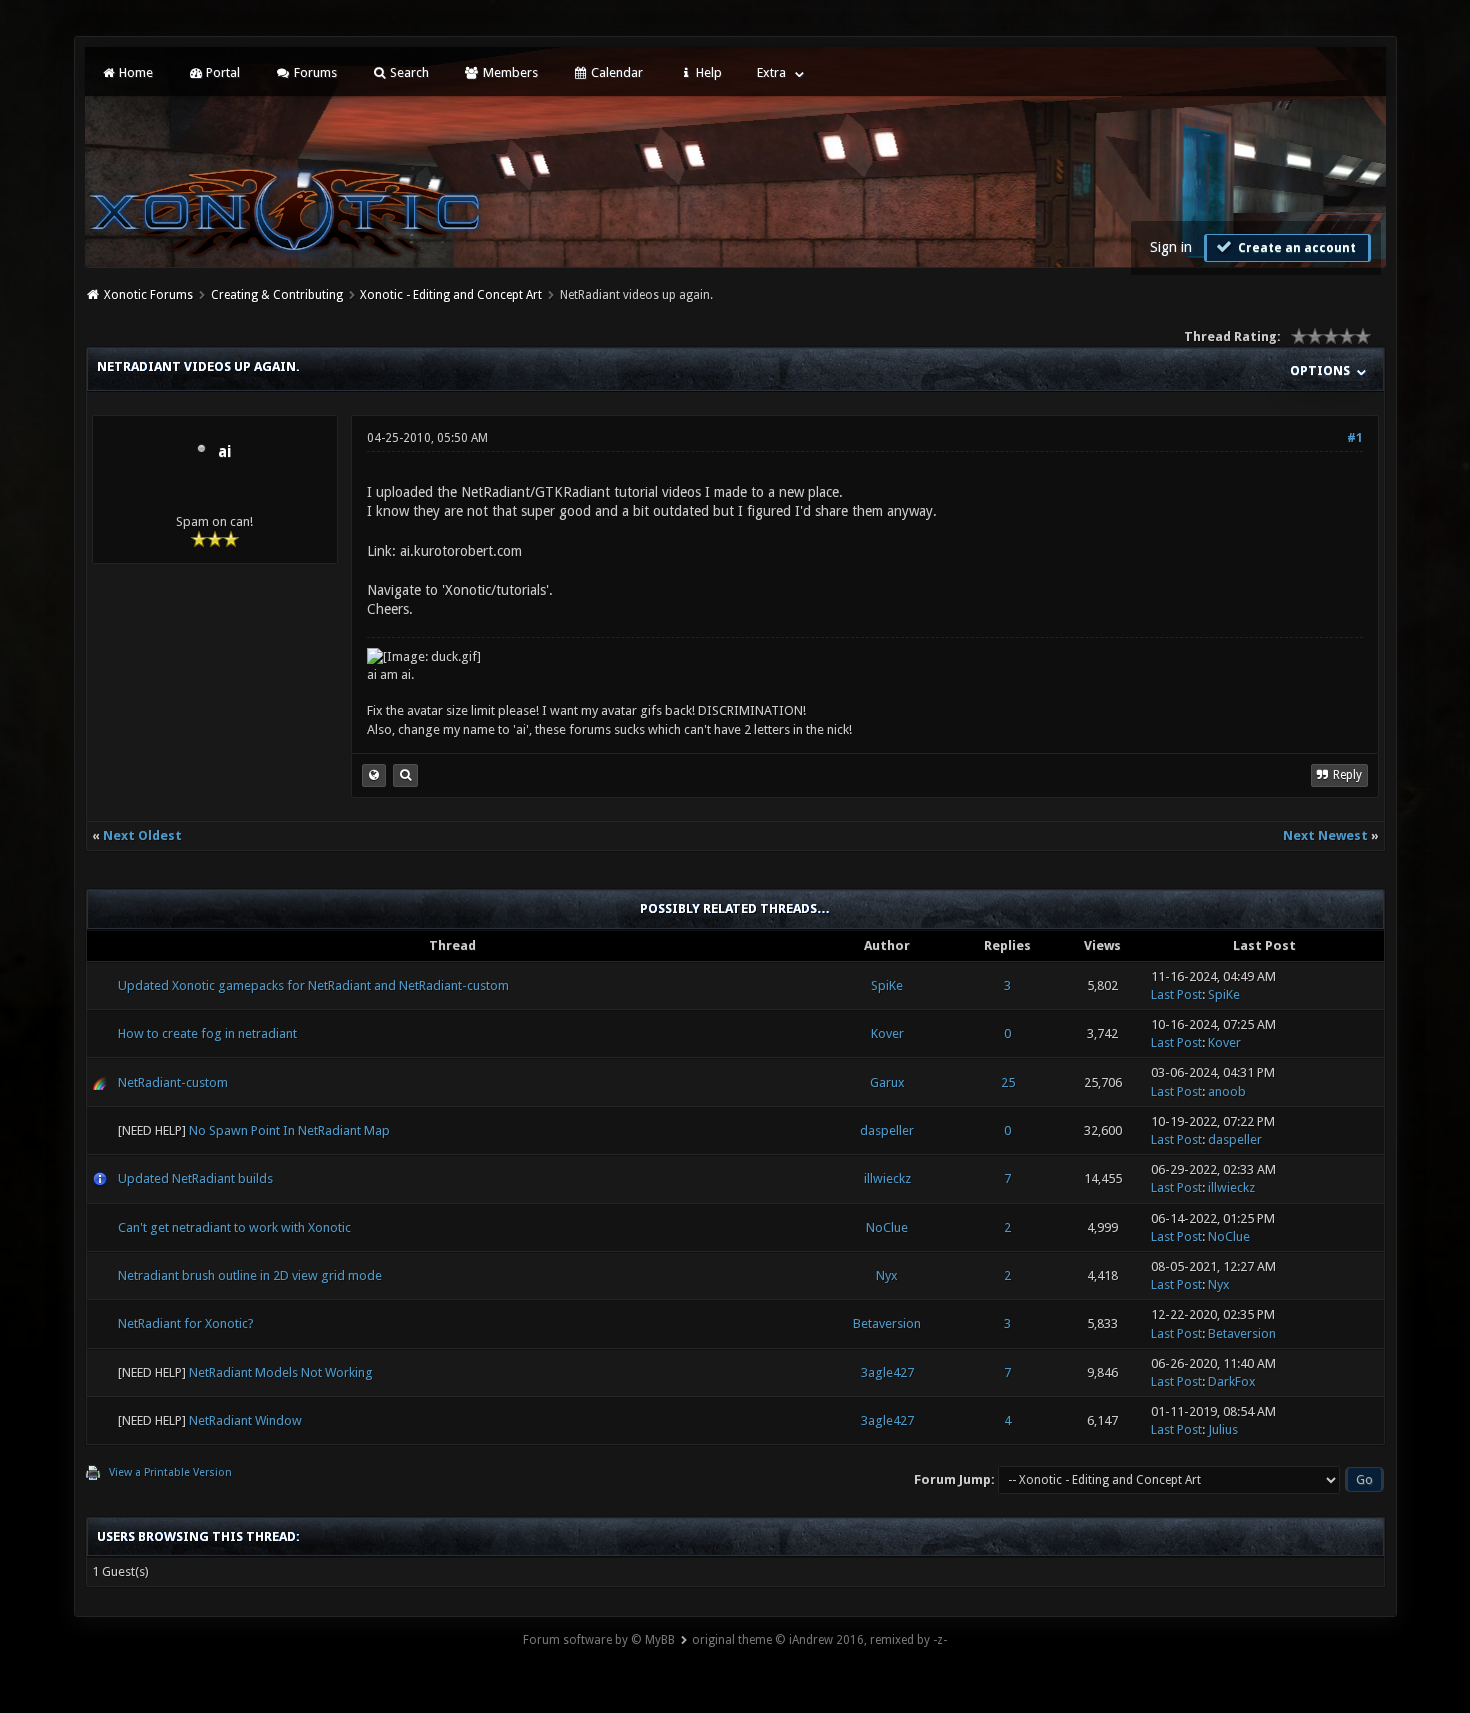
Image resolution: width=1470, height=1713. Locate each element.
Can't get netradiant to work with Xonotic (234, 1227)
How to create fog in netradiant (207, 1033)
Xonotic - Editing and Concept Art (451, 295)
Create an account (1295, 248)
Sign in (1171, 247)
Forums (314, 72)
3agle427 (887, 1372)
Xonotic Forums (148, 295)
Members (509, 72)
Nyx (887, 1275)
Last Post (1176, 994)
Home (134, 72)
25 (1008, 1082)
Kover (887, 1033)
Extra (771, 72)
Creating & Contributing (277, 295)
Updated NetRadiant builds (195, 1178)
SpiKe (887, 985)
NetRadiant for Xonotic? (186, 1323)
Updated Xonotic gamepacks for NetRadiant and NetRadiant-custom (313, 985)
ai (224, 452)
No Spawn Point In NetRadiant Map (289, 1130)
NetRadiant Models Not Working (281, 1372)
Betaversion (887, 1323)
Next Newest (1325, 835)
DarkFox (1232, 1381)
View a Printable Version (170, 1472)
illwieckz (887, 1178)
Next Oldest (142, 835)
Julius (1223, 1429)
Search (408, 72)
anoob (1227, 1091)
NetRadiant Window (245, 1420)
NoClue (887, 1227)
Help (707, 72)
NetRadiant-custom (173, 1082)
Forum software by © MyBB (599, 1640)
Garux (887, 1082)
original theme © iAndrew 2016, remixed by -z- (819, 1640)
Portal (221, 72)
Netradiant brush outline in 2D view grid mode (250, 1275)
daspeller (887, 1130)
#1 (1355, 438)
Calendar (615, 72)
